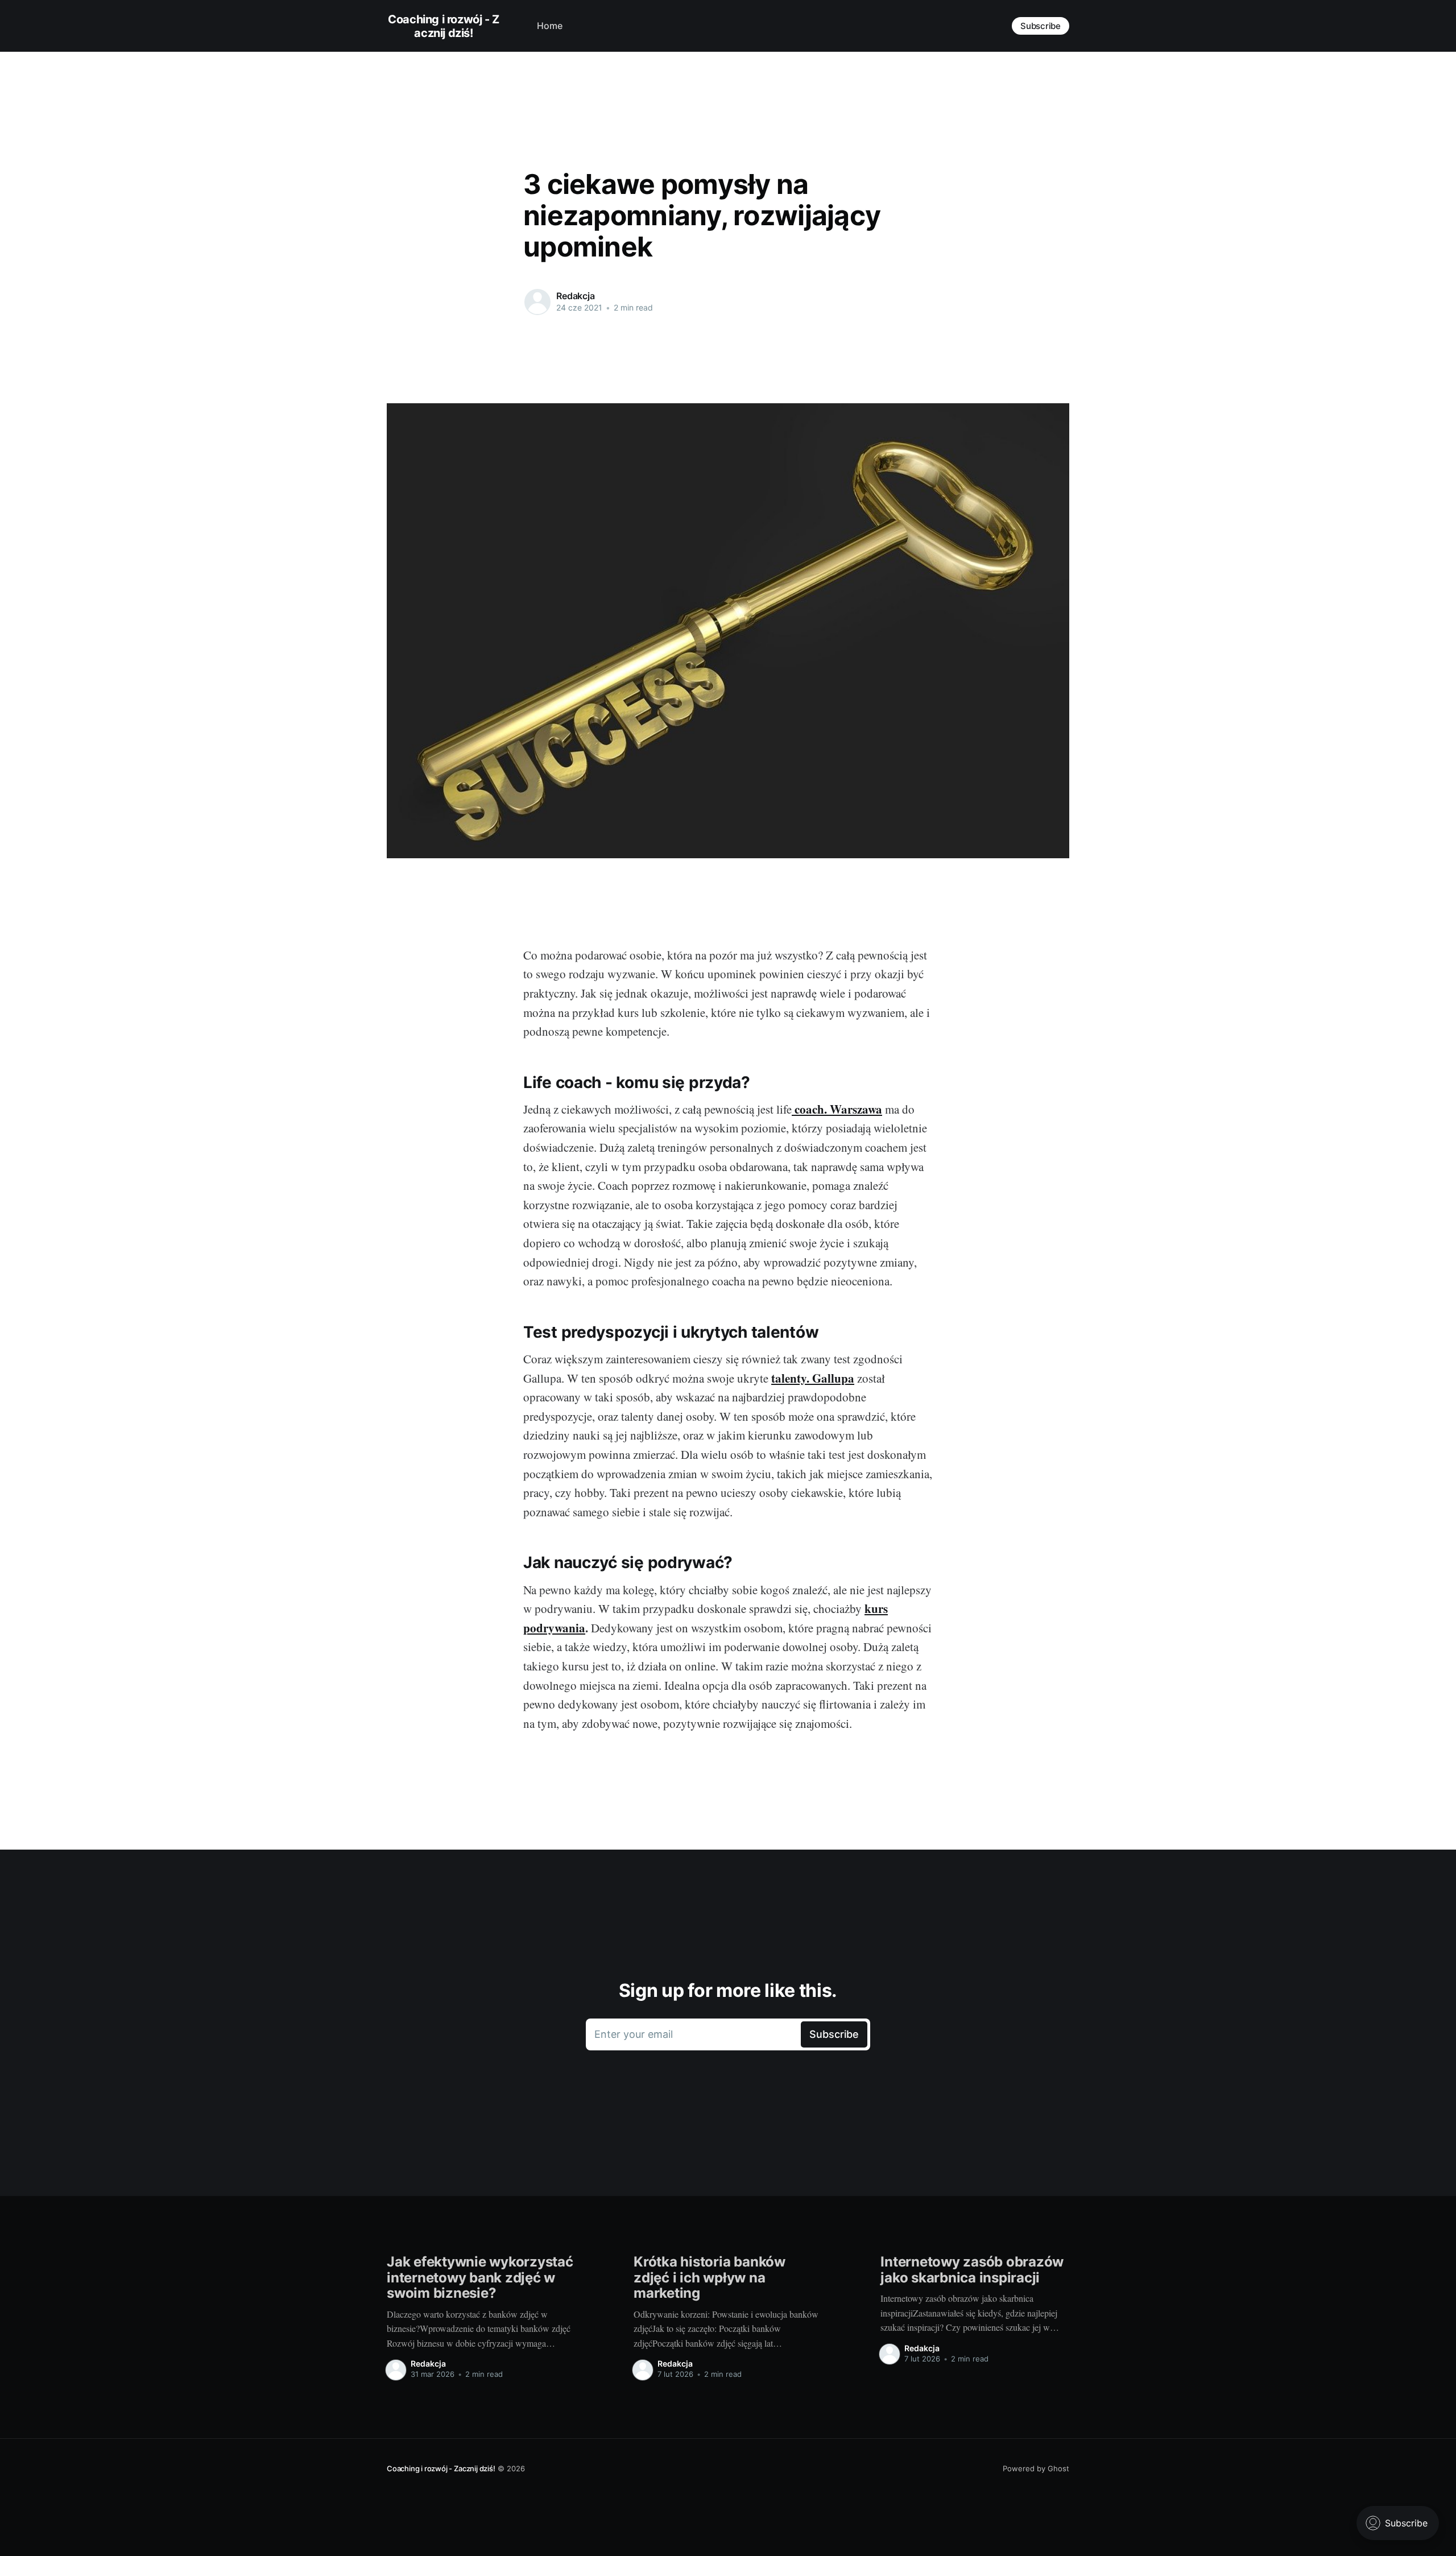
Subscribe (1041, 26)
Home (550, 26)
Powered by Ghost (1036, 2468)
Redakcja (576, 296)
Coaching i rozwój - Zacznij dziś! (444, 26)
